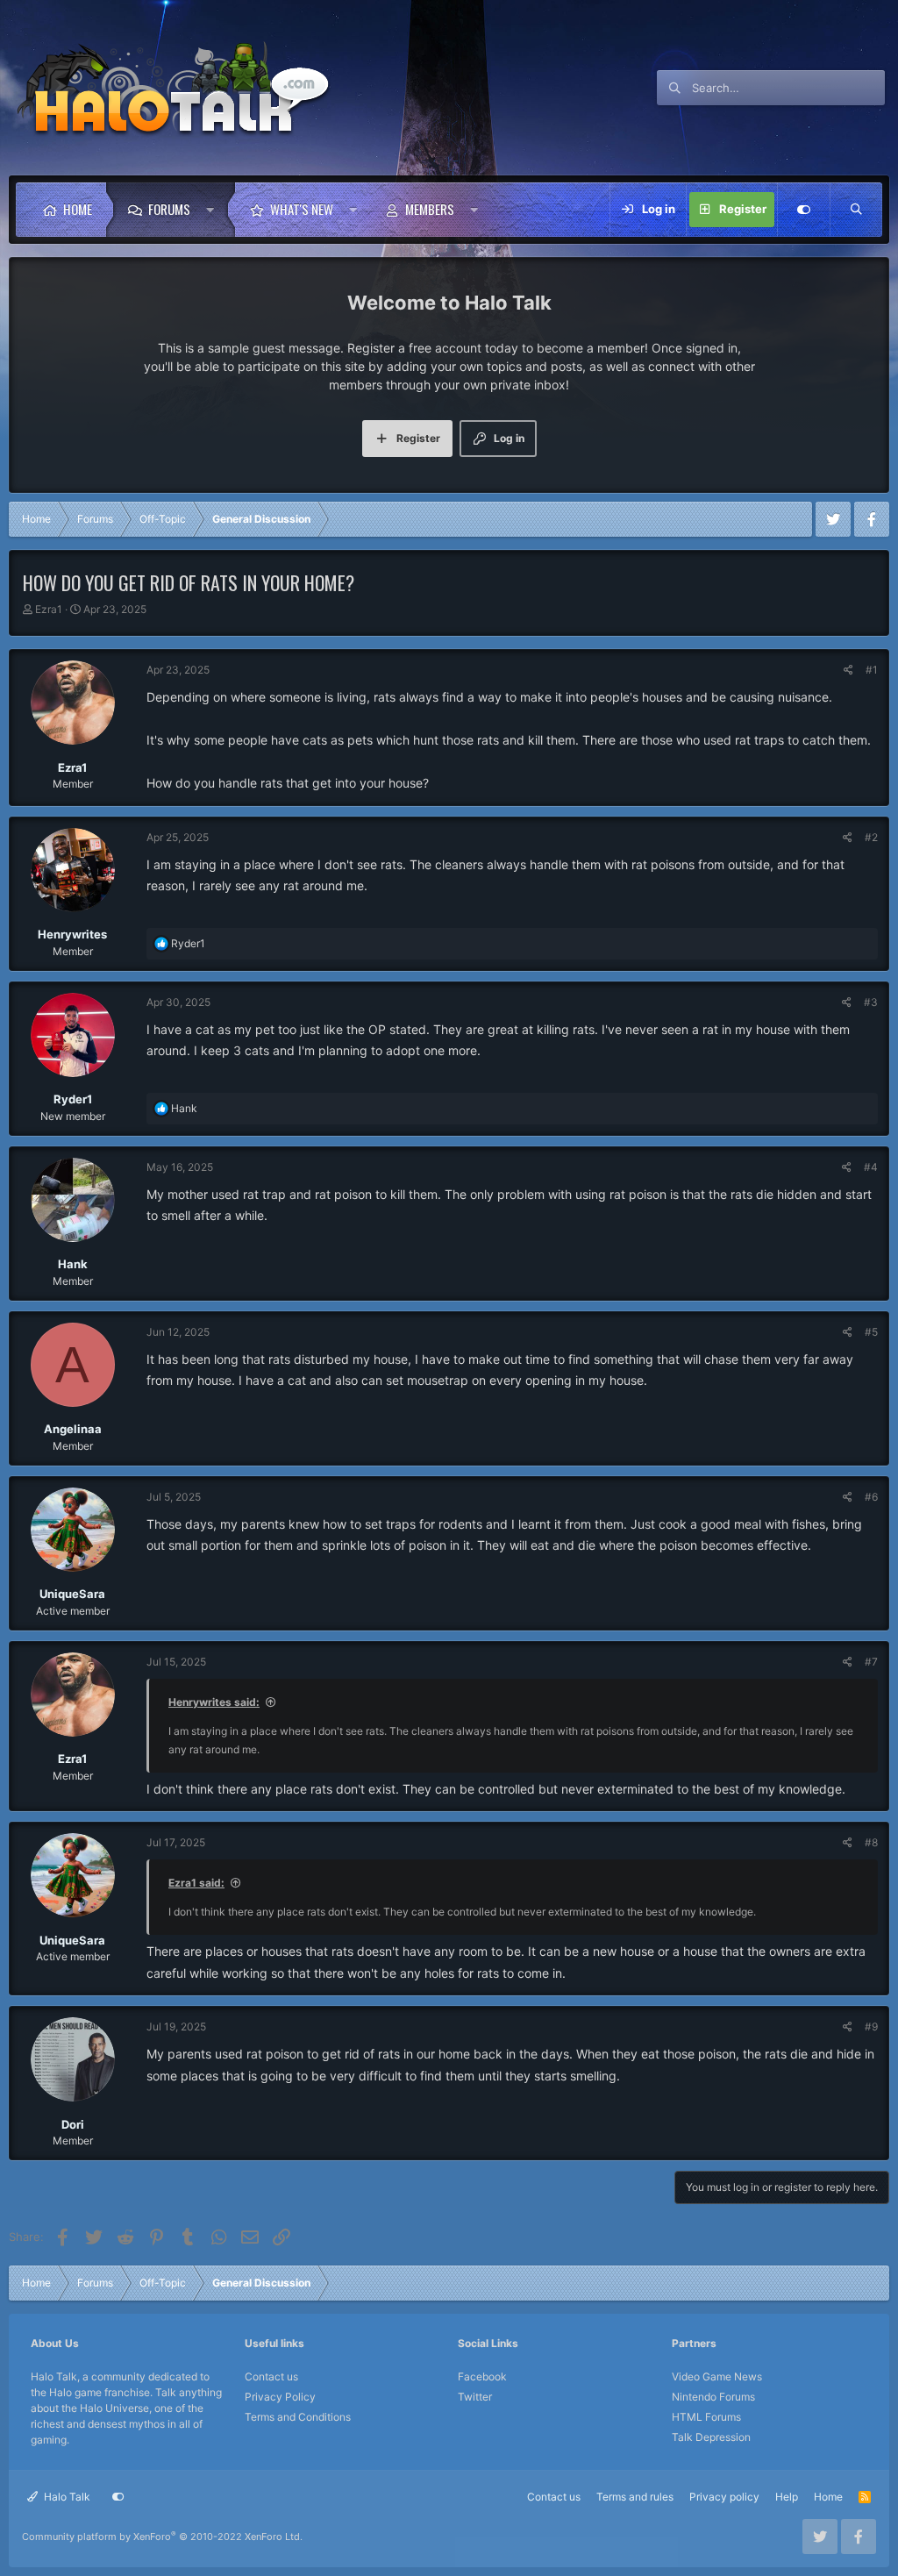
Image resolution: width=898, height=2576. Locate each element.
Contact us (271, 2376)
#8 (871, 1842)
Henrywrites (72, 934)
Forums (169, 209)
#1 (872, 670)
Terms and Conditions (298, 2417)
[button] (214, 210)
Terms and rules (635, 2497)
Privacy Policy (280, 2397)
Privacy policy (724, 2497)
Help (787, 2497)
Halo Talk (66, 2497)
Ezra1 (49, 609)
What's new (302, 209)
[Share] (848, 670)
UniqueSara (72, 1594)
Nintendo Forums (713, 2397)
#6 (871, 1497)
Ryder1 (73, 1099)
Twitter (475, 2397)
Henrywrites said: (214, 1702)
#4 (871, 1167)
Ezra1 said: (196, 1883)
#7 (871, 1662)
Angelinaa (73, 1429)
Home (78, 209)
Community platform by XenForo (162, 2537)
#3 (871, 1002)
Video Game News (717, 2376)
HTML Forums (706, 2417)
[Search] (856, 210)
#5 (871, 1332)
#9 (871, 2027)
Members (430, 209)
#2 (871, 837)
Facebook (482, 2376)
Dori (73, 2124)
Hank (73, 1264)
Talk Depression (711, 2437)
